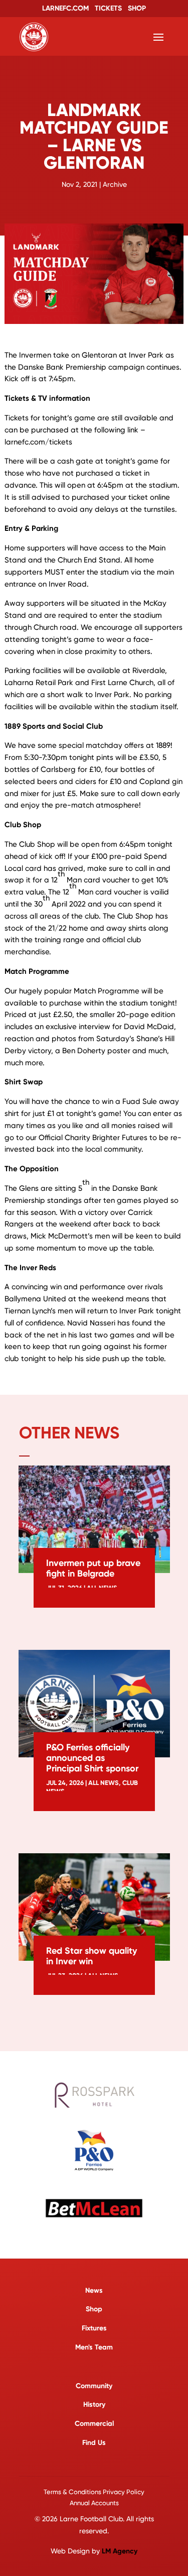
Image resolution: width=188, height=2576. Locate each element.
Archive (115, 184)
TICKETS (108, 8)
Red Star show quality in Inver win (91, 1956)
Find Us (94, 2443)
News (94, 2290)
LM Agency (120, 2551)
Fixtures (94, 2328)
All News (104, 1783)
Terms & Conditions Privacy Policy (94, 2492)
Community (94, 2386)
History (94, 2404)
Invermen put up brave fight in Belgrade (93, 1568)
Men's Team (94, 2347)
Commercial (94, 2424)
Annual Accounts (94, 2503)
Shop (94, 2309)
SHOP (137, 8)
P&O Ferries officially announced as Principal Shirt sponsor (92, 1758)
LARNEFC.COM (65, 8)
